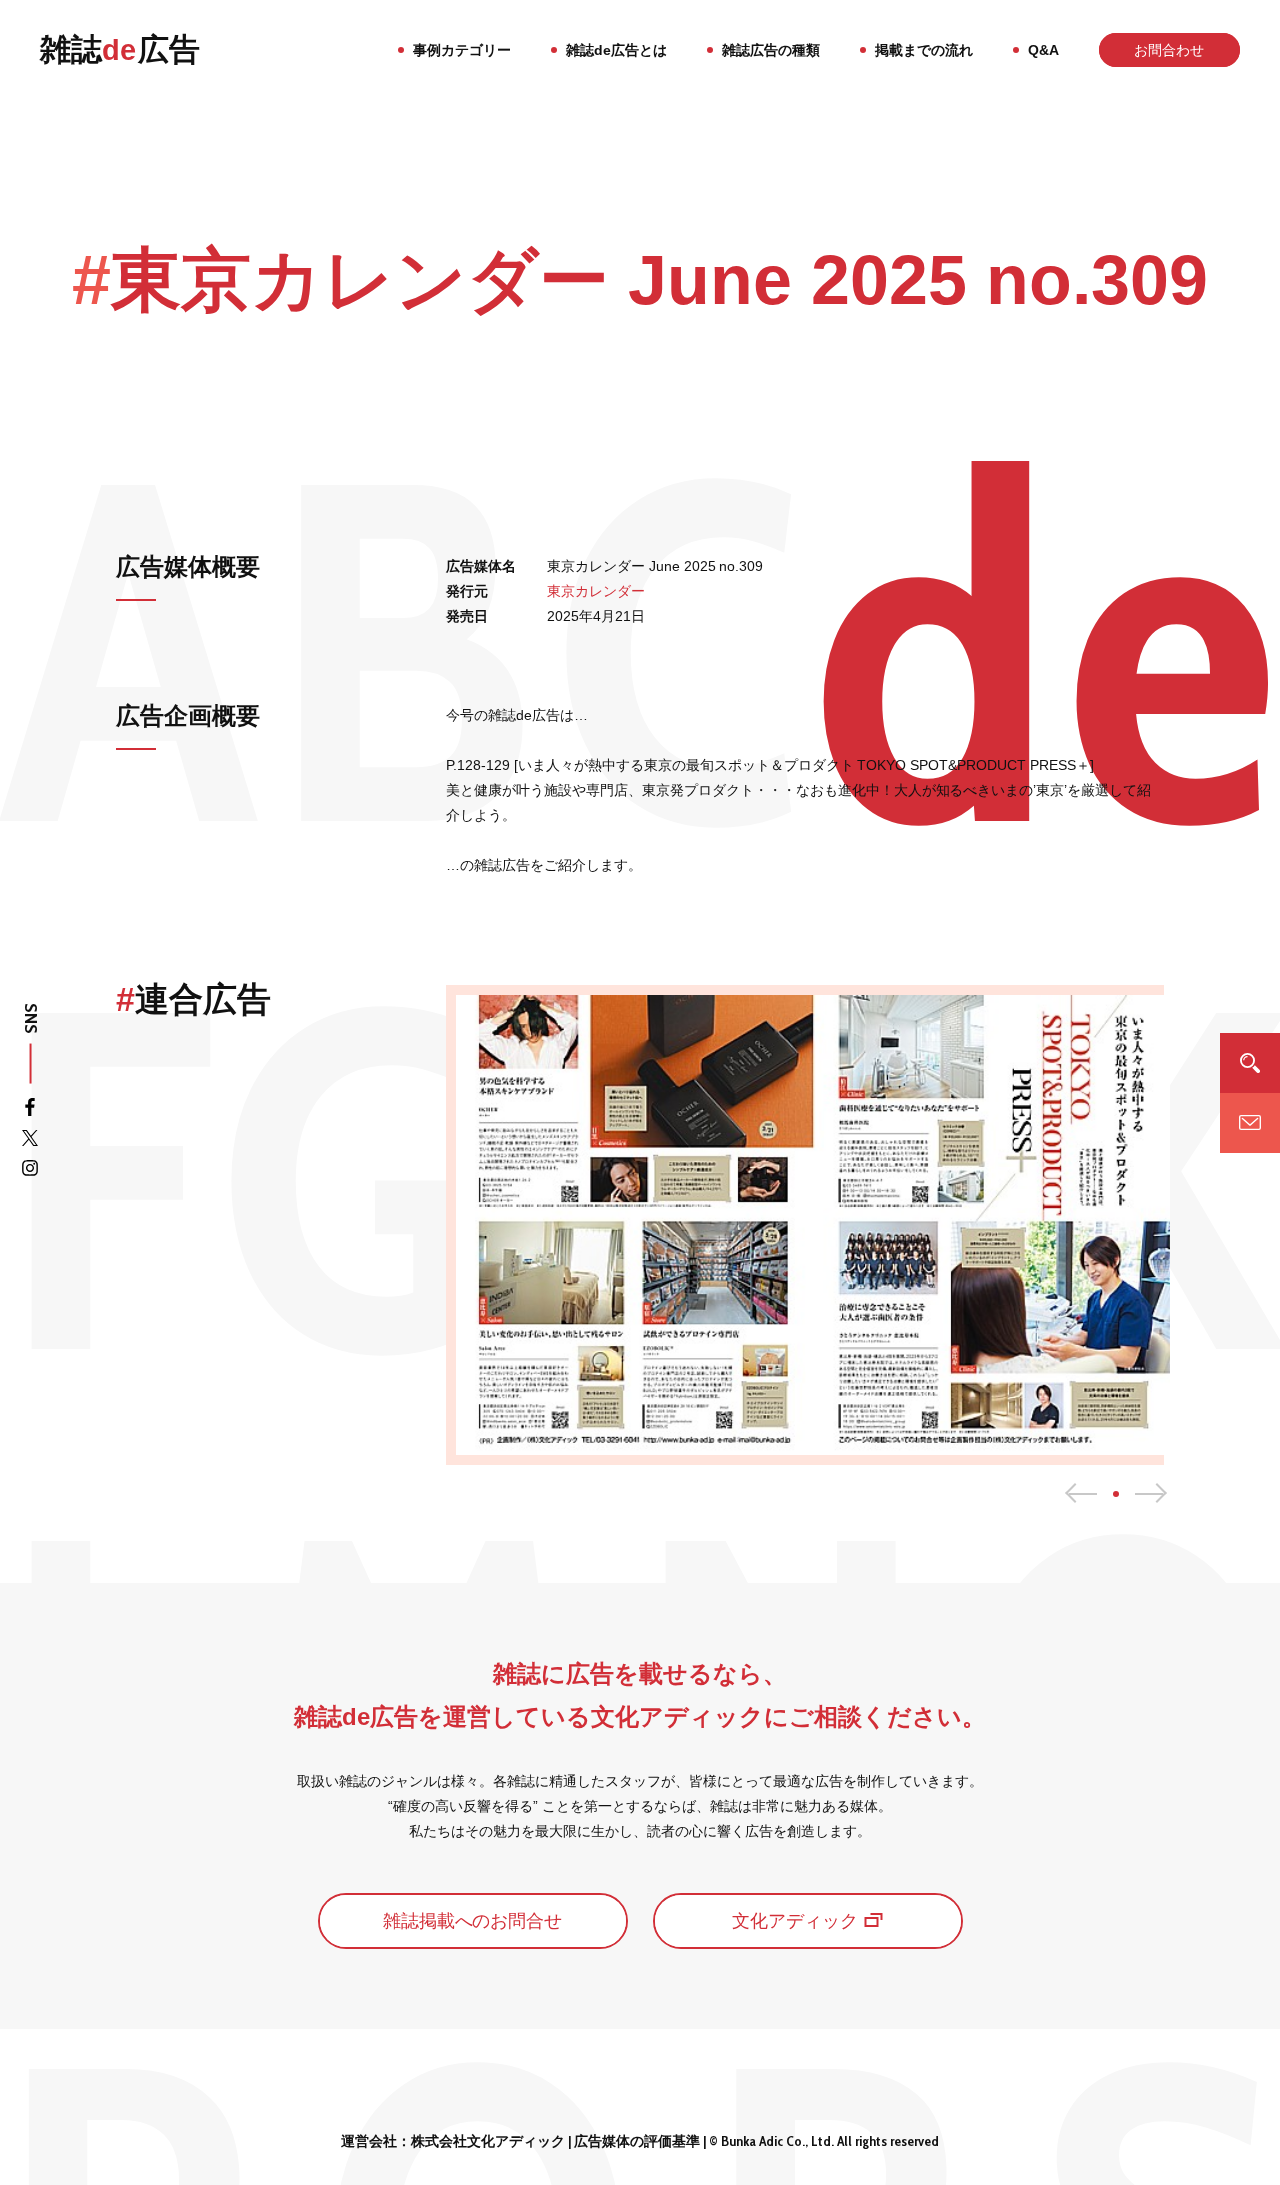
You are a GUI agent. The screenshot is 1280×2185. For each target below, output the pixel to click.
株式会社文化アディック (488, 2141)
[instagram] (30, 1171)
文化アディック (795, 1921)
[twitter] (30, 1141)
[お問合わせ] (1250, 1122)
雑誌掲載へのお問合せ (473, 1921)
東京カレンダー (596, 591)
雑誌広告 (120, 49)
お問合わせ (1169, 50)
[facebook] (30, 1111)
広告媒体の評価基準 (637, 2141)
